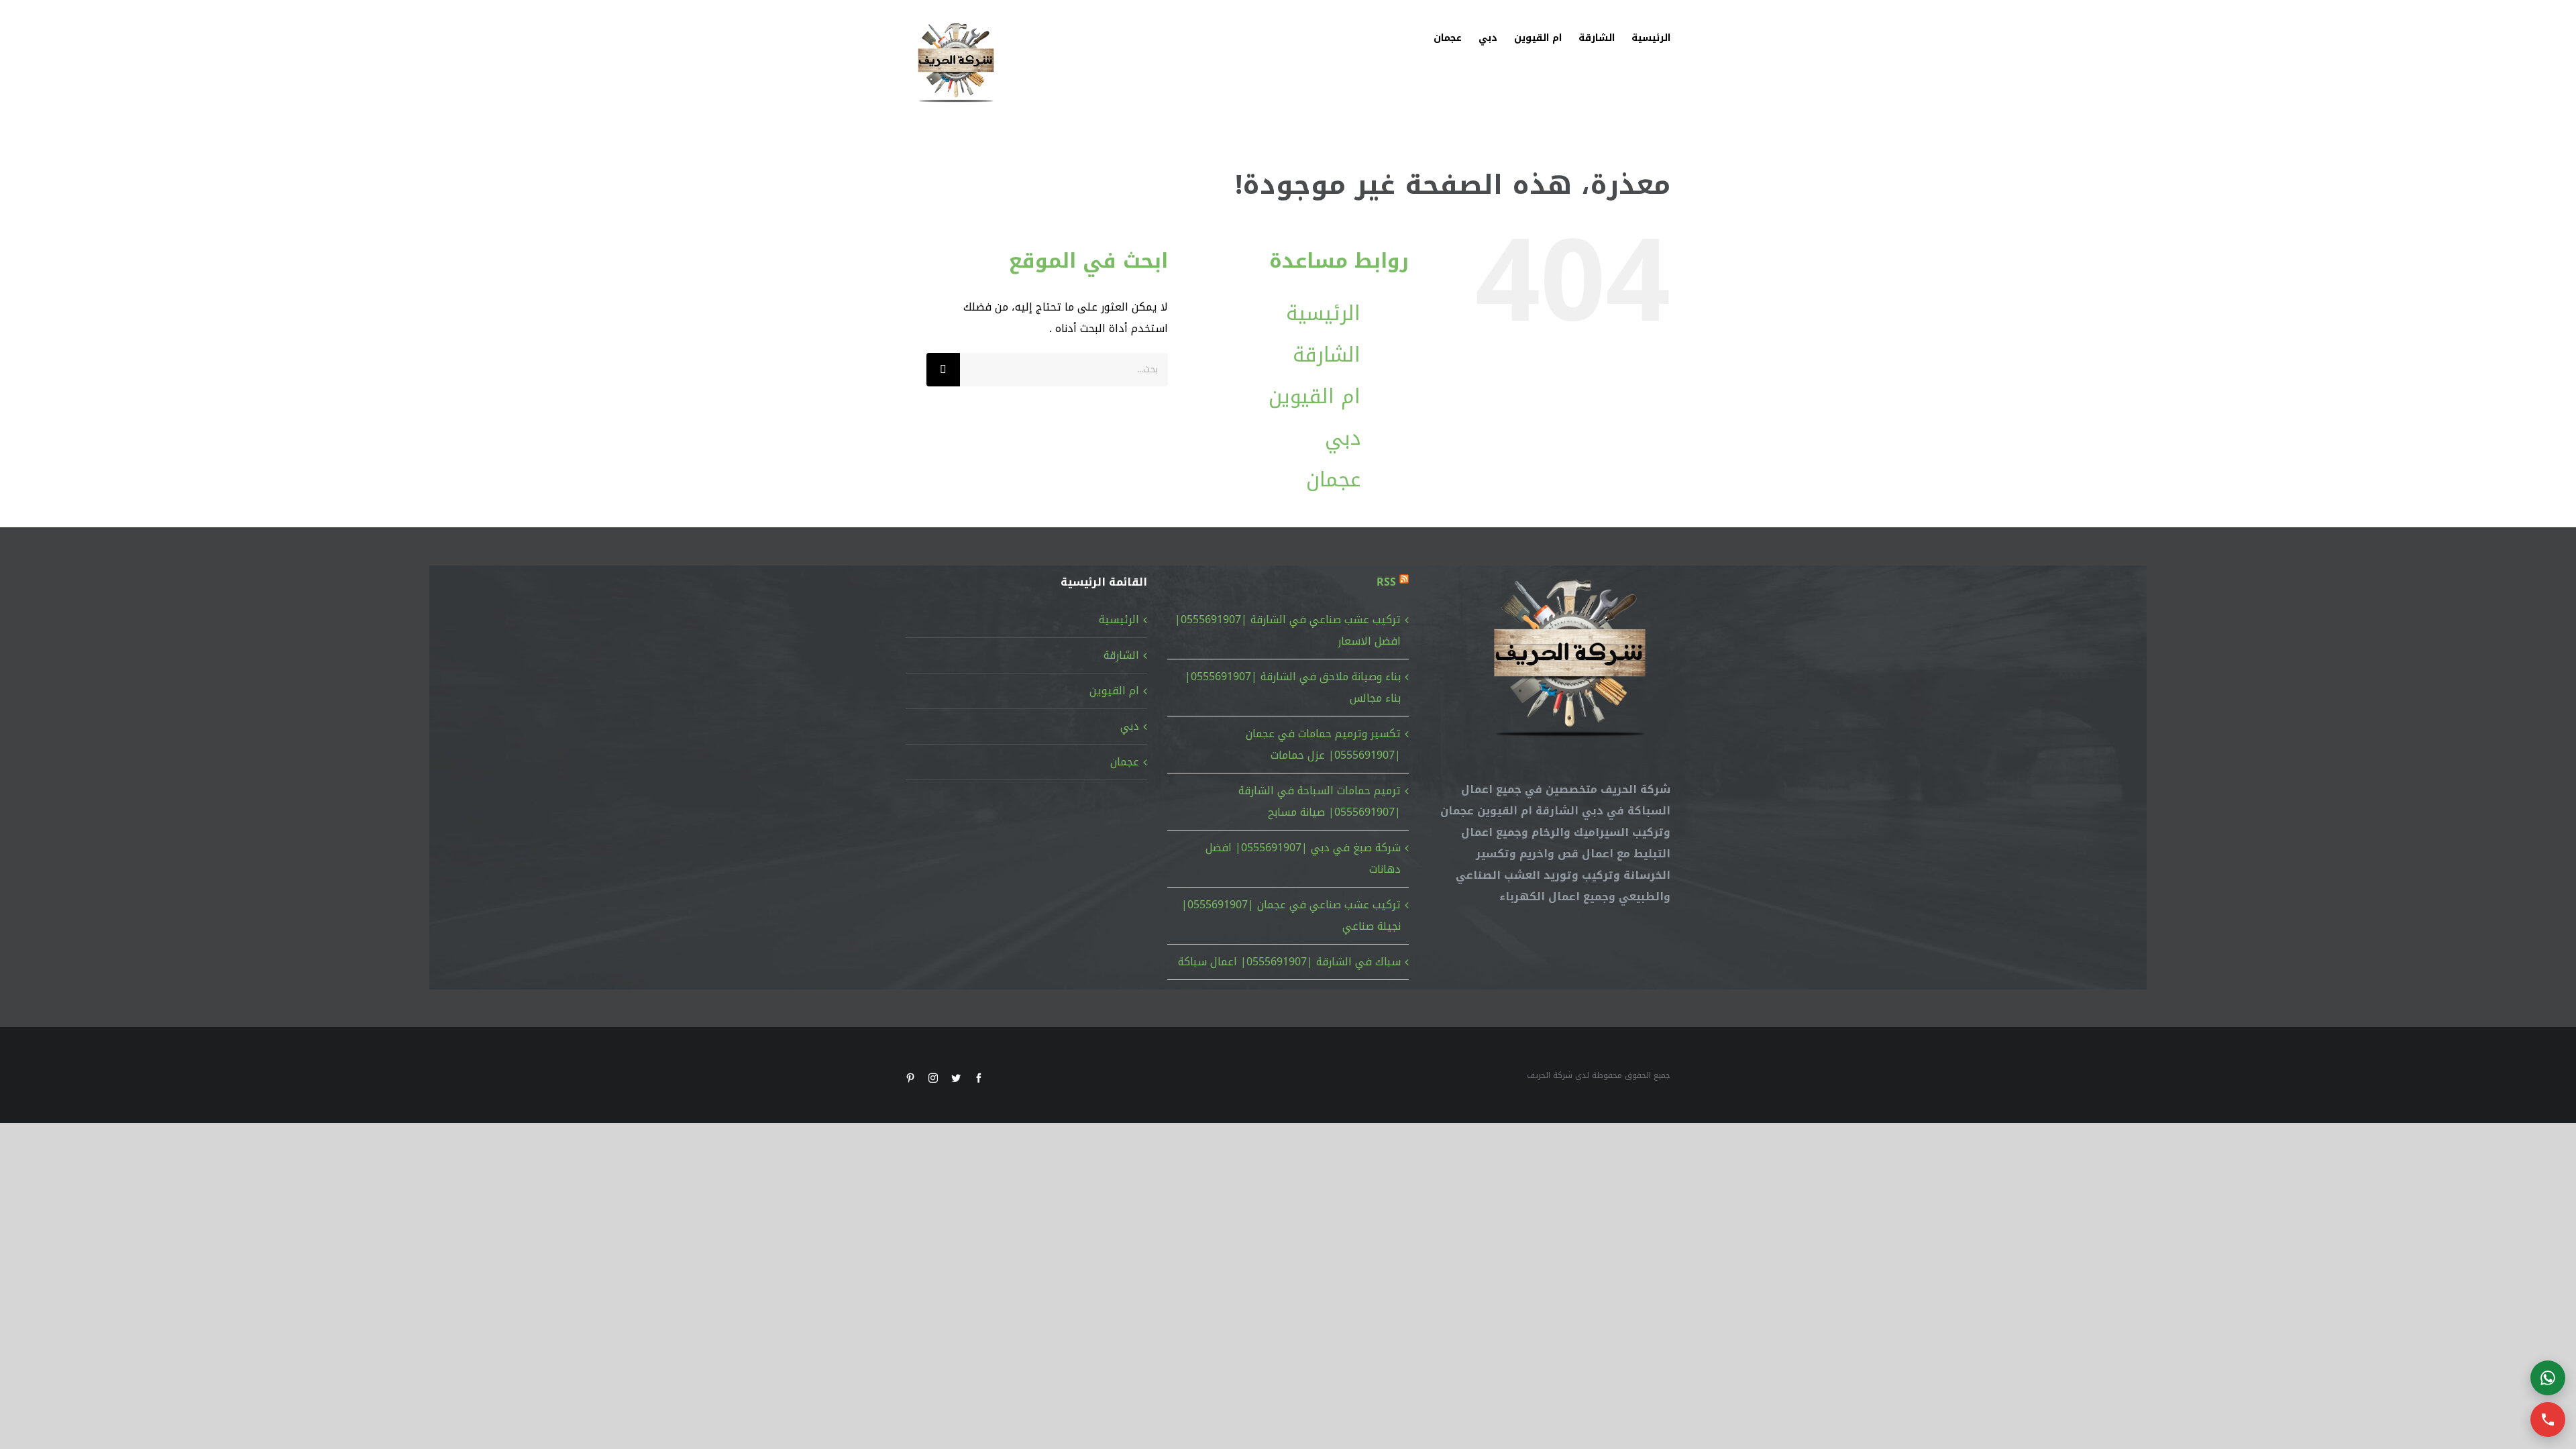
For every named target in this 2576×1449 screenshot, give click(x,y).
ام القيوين (1314, 396)
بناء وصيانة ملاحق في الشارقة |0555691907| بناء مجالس (1293, 687)
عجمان (1333, 480)
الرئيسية (1323, 313)
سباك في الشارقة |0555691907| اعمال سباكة (1289, 962)
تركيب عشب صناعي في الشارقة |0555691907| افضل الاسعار (1288, 630)
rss (1386, 582)
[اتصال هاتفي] (2548, 1419)
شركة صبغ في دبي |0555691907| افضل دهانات (1303, 858)
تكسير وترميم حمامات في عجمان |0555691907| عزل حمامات (1323, 744)
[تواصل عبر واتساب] (2548, 1378)
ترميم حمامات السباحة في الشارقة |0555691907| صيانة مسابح (1320, 801)
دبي (1343, 438)
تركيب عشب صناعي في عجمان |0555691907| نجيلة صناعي (1291, 915)
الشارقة (1327, 355)
